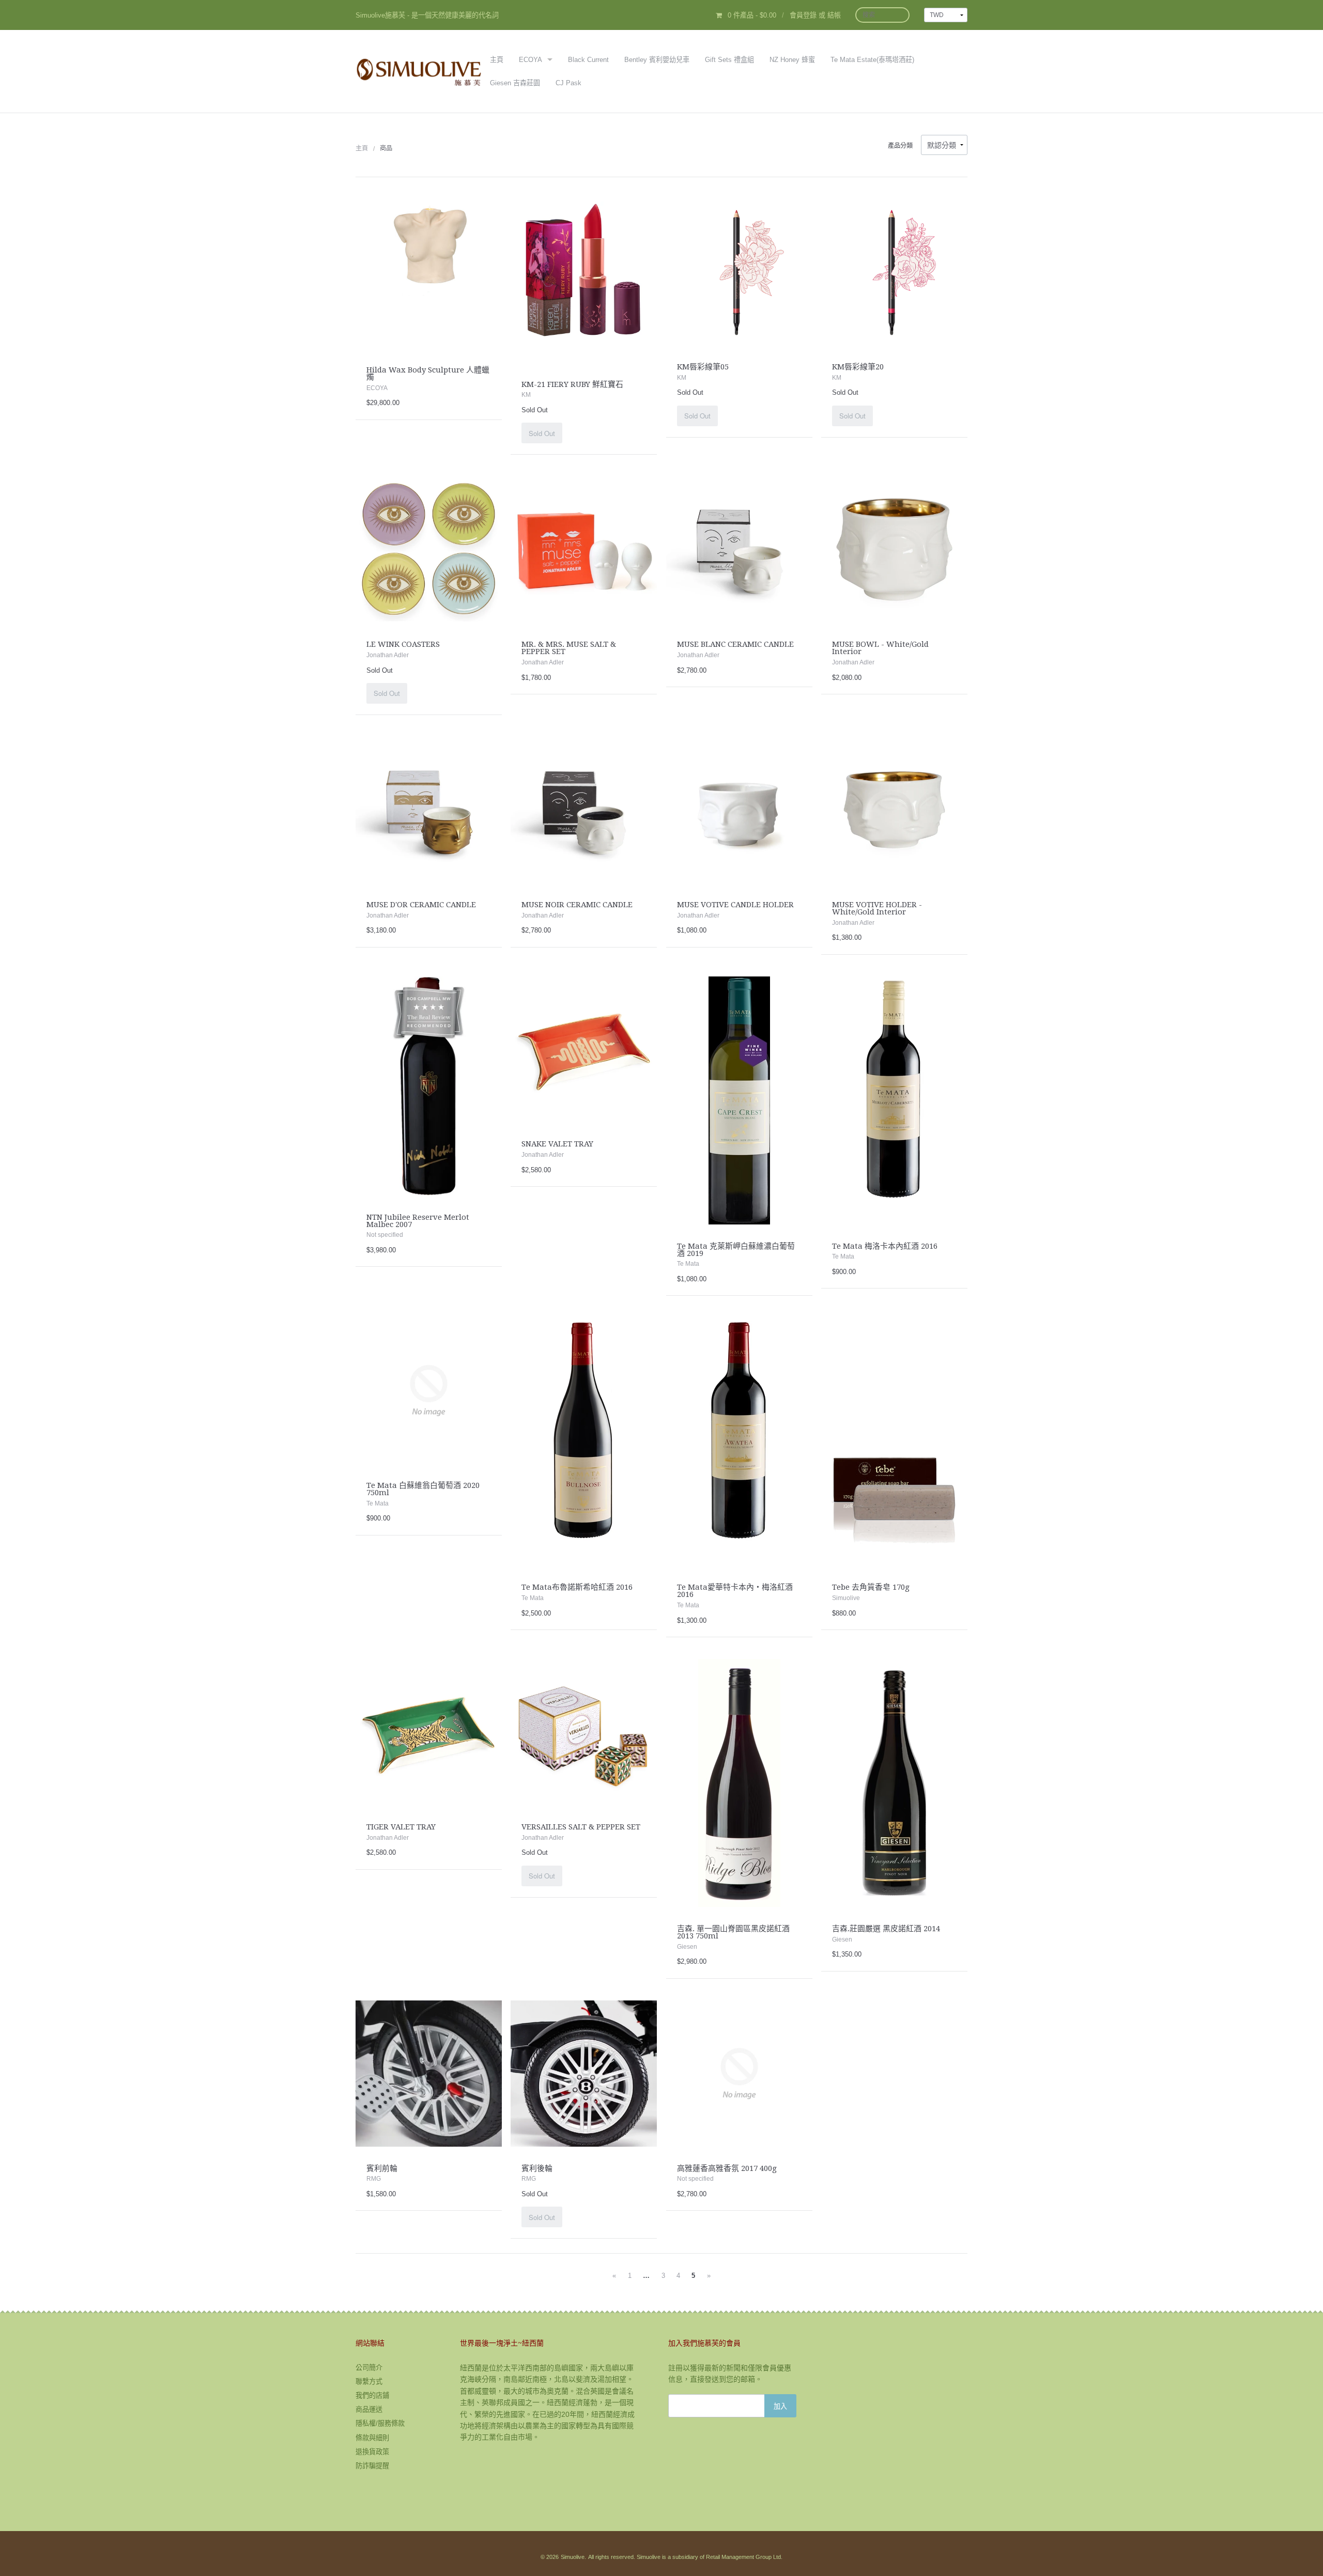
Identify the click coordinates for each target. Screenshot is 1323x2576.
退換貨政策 (372, 2452)
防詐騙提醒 (372, 2466)
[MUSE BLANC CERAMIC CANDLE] (739, 549)
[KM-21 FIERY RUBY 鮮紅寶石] (584, 280)
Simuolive (573, 2557)
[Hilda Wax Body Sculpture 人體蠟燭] (429, 273)
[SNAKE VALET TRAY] (584, 1049)
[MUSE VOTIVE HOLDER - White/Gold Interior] (894, 809)
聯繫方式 (369, 2381)
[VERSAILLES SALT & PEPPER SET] (584, 1731)
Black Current (588, 60)
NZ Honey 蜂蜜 (792, 60)
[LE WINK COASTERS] (429, 549)
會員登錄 (803, 15)
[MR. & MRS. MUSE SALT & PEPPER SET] (584, 549)
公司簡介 (369, 2368)
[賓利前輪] (429, 2073)
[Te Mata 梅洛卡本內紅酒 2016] (894, 1099)
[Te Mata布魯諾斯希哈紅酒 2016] (584, 1441)
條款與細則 (372, 2438)
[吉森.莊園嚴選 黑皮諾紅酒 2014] (894, 1782)
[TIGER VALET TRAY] (429, 1731)
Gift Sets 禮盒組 (729, 60)
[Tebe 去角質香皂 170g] (894, 1441)
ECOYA (530, 60)
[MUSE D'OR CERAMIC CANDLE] (429, 809)
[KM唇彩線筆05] (739, 271)
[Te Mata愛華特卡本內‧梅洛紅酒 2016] (739, 1441)
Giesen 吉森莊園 (515, 83)
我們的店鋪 (372, 2395)
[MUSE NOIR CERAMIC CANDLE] (584, 809)
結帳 (834, 15)
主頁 (497, 60)
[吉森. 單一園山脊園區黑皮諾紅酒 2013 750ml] (739, 1782)
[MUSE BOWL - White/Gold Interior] (894, 549)
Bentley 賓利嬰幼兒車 (657, 60)
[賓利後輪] (584, 2073)
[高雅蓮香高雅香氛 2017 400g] (739, 2073)
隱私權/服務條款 (380, 2423)
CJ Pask (568, 83)
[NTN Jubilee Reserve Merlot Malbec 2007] (429, 1085)
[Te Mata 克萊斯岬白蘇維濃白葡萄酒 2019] (739, 1099)
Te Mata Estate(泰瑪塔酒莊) (872, 60)
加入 (780, 2406)
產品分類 (900, 146)
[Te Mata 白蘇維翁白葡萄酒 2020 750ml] (429, 1390)
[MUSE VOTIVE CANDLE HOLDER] (739, 809)
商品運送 (369, 2409)
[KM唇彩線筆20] (894, 271)
